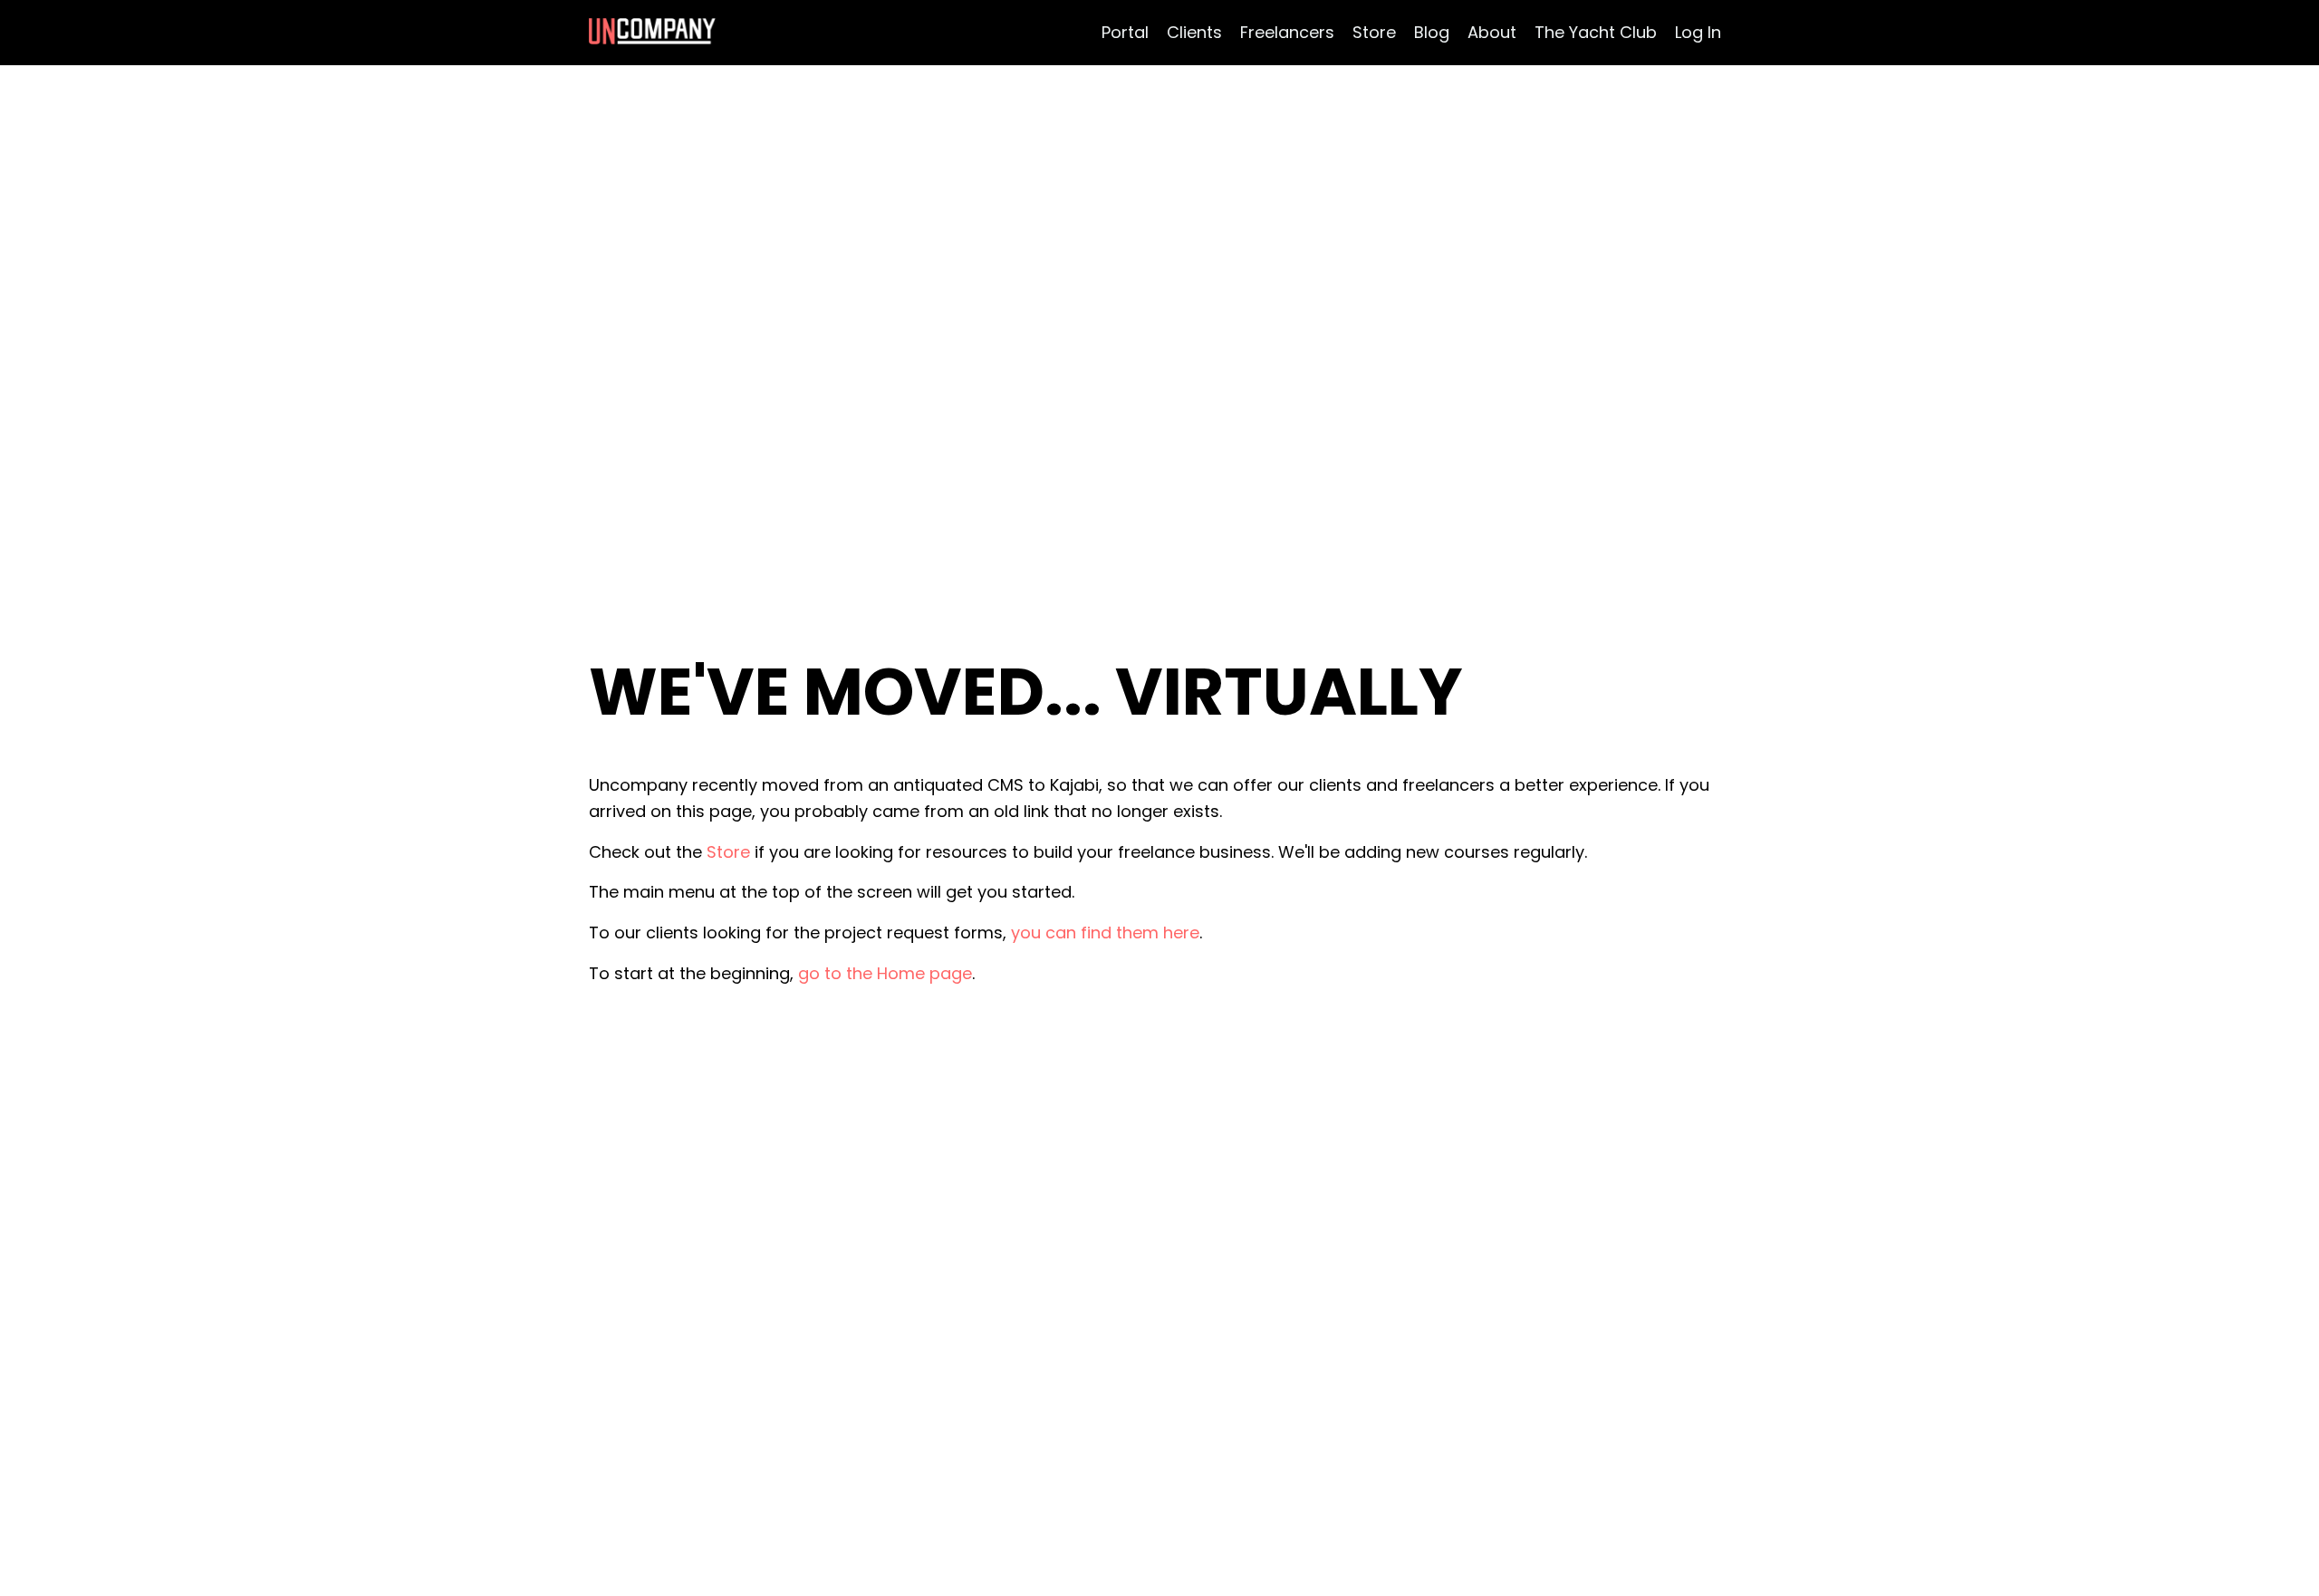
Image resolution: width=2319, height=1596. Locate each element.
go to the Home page (885, 973)
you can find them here (1105, 933)
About (1492, 32)
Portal (1125, 32)
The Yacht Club (1596, 32)
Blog (1432, 32)
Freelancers (1287, 32)
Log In (1698, 32)
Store (1374, 32)
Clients (1194, 32)
